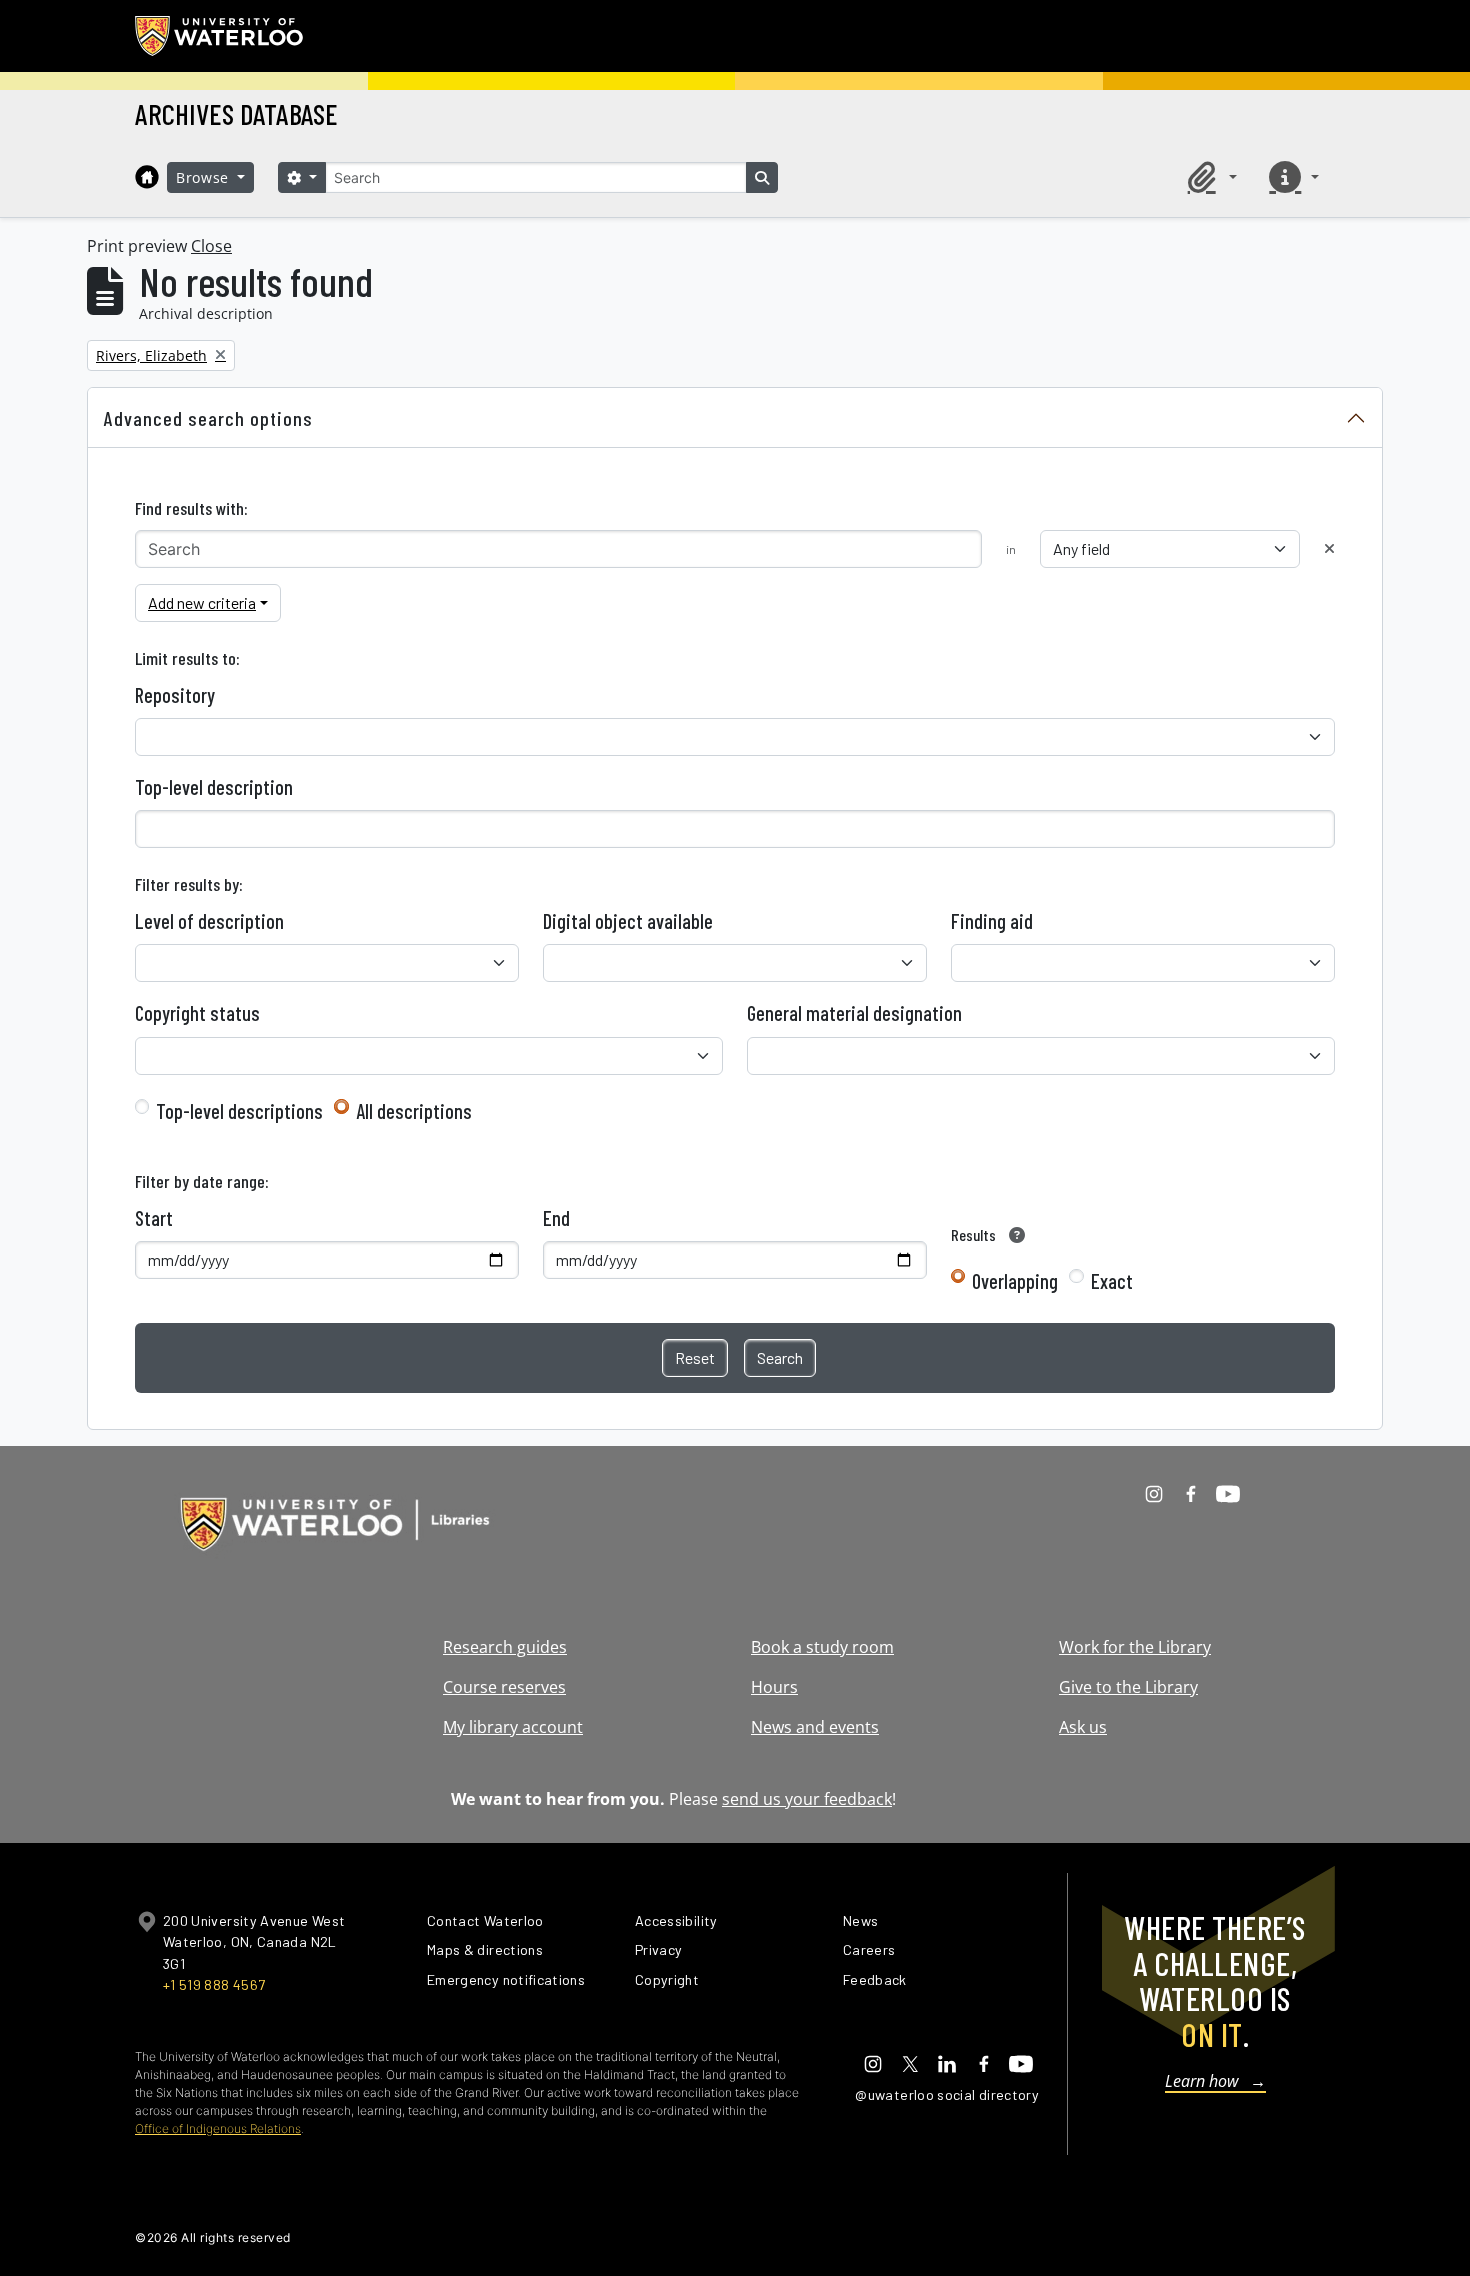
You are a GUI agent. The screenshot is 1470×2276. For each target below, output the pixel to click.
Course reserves (504, 1687)
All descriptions (414, 1111)
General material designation (854, 1013)
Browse (205, 177)
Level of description (209, 921)
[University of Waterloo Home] (220, 36)
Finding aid (992, 921)
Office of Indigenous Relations (218, 2128)
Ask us (1083, 1727)
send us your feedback (807, 1799)
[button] (1209, 177)
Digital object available (628, 921)
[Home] (147, 177)
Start (154, 1218)
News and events (815, 1727)
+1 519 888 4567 (214, 1984)
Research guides (505, 1647)
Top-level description (214, 787)
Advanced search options (208, 418)
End (556, 1218)
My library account (513, 1727)
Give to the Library (1128, 1687)
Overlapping (1015, 1281)
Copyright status (197, 1013)
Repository (175, 695)
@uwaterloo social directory (947, 2094)
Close (211, 246)
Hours (774, 1687)
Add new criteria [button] (202, 602)
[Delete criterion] (1329, 548)
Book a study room (822, 1647)
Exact (1112, 1281)
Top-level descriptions (239, 1111)
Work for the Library (1135, 1647)
